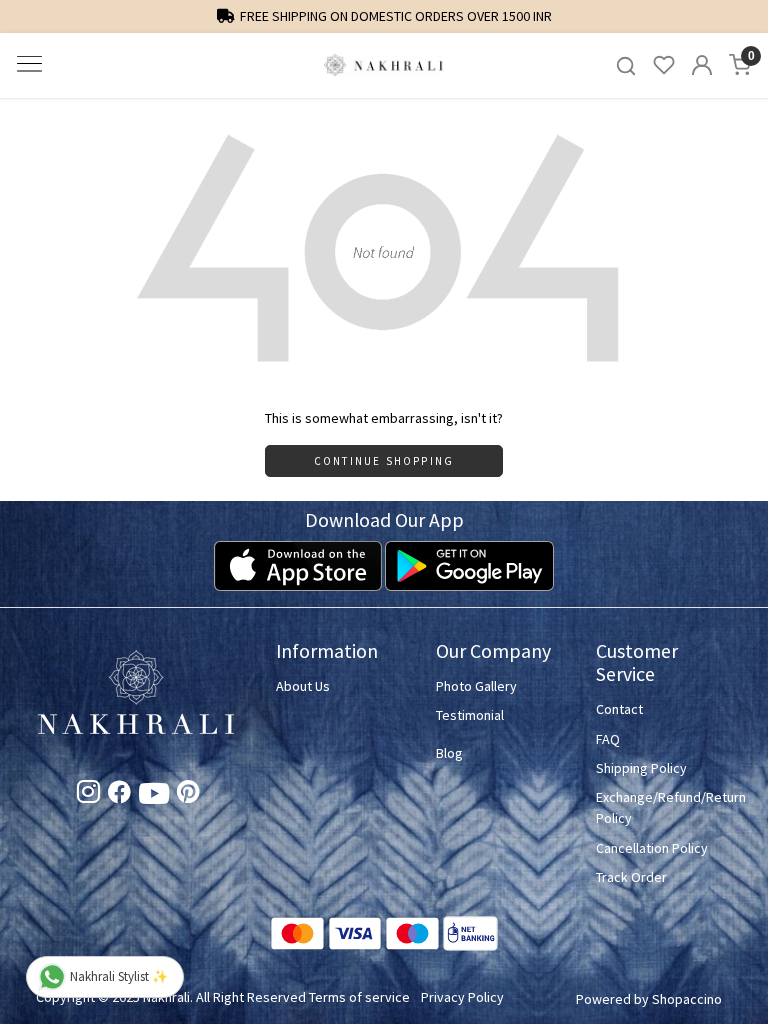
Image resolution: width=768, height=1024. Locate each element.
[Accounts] (702, 65)
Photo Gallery (476, 686)
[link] (626, 65)
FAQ (608, 739)
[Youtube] (154, 798)
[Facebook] (119, 795)
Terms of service (359, 997)
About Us (303, 686)
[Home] (384, 65)
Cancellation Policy (652, 848)
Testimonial (470, 715)
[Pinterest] (188, 795)
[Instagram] (88, 795)
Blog (449, 753)
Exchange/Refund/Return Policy (664, 807)
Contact (619, 709)
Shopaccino (687, 999)
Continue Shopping (384, 461)
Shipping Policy (641, 768)
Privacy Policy (462, 997)
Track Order (631, 877)
